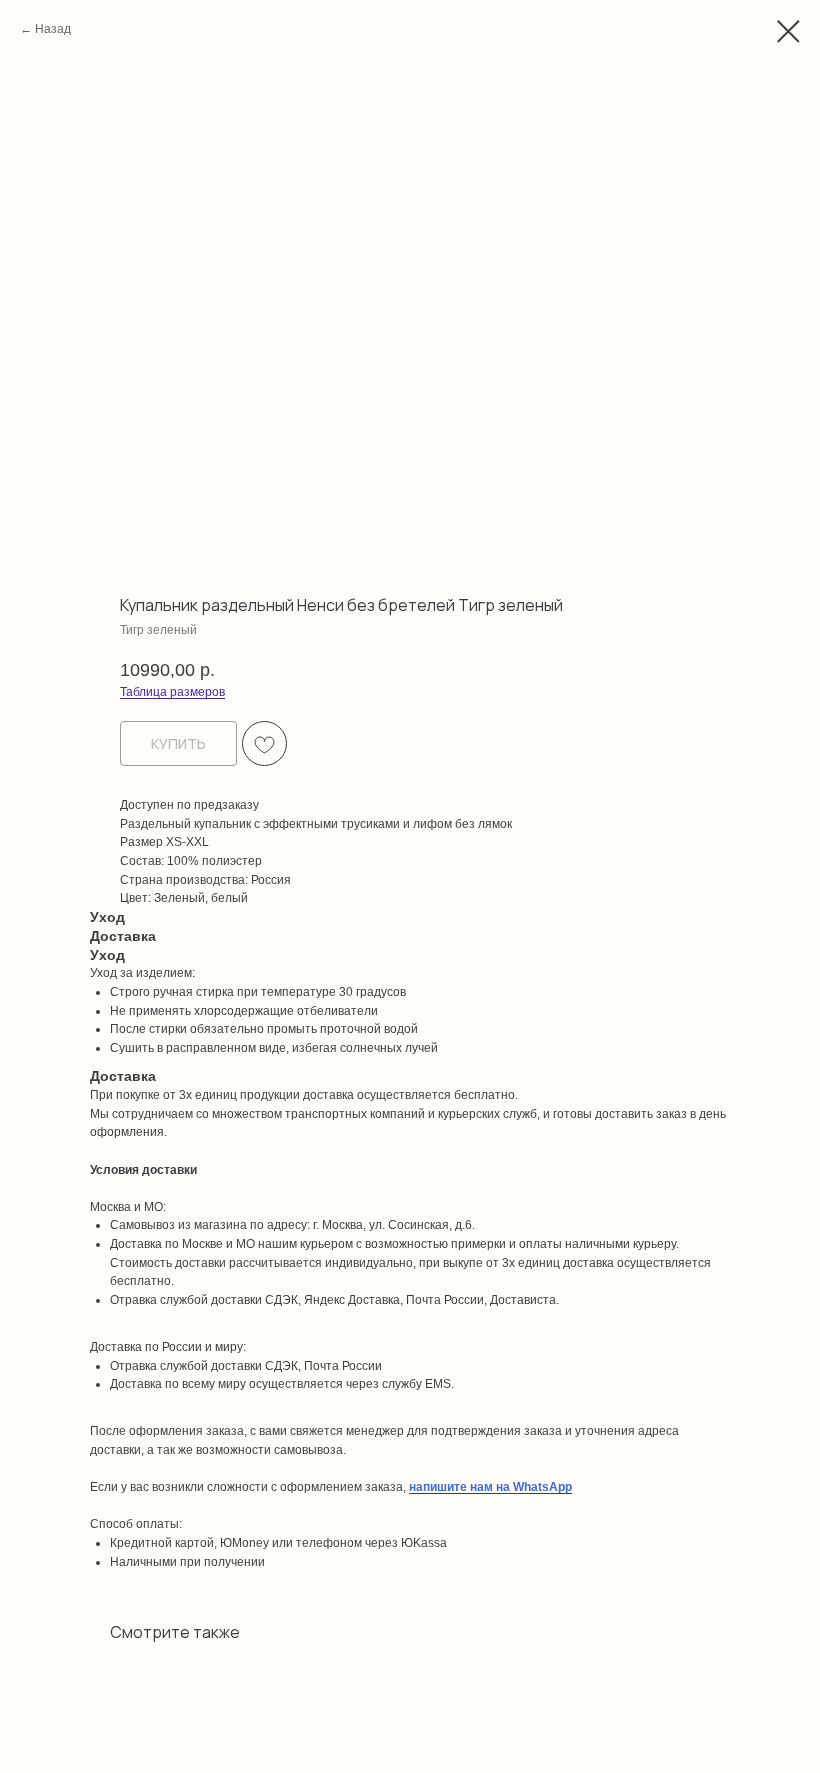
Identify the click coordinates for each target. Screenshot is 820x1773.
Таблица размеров (172, 692)
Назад (53, 29)
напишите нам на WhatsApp (490, 1487)
